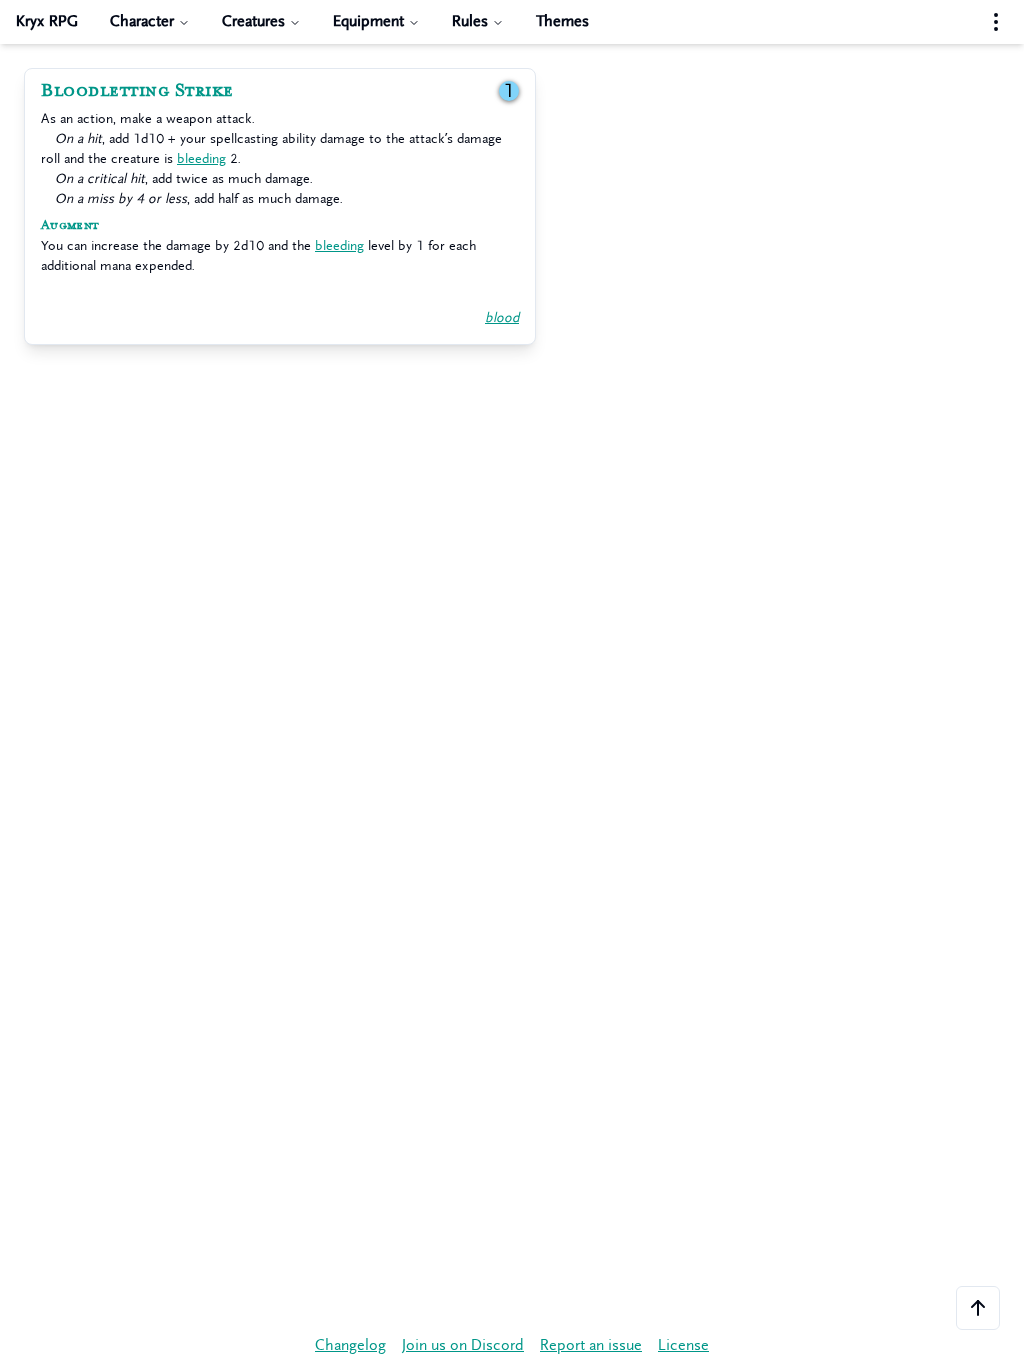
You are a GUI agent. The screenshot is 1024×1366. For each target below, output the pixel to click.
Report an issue (591, 1345)
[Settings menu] (996, 22)
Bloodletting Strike (137, 91)
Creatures (253, 21)
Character (142, 21)
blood (502, 317)
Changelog (350, 1345)
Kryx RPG (47, 21)
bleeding (201, 158)
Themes (562, 21)
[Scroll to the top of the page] (978, 1308)
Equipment (368, 21)
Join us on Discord (463, 1345)
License (683, 1345)
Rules (470, 21)
